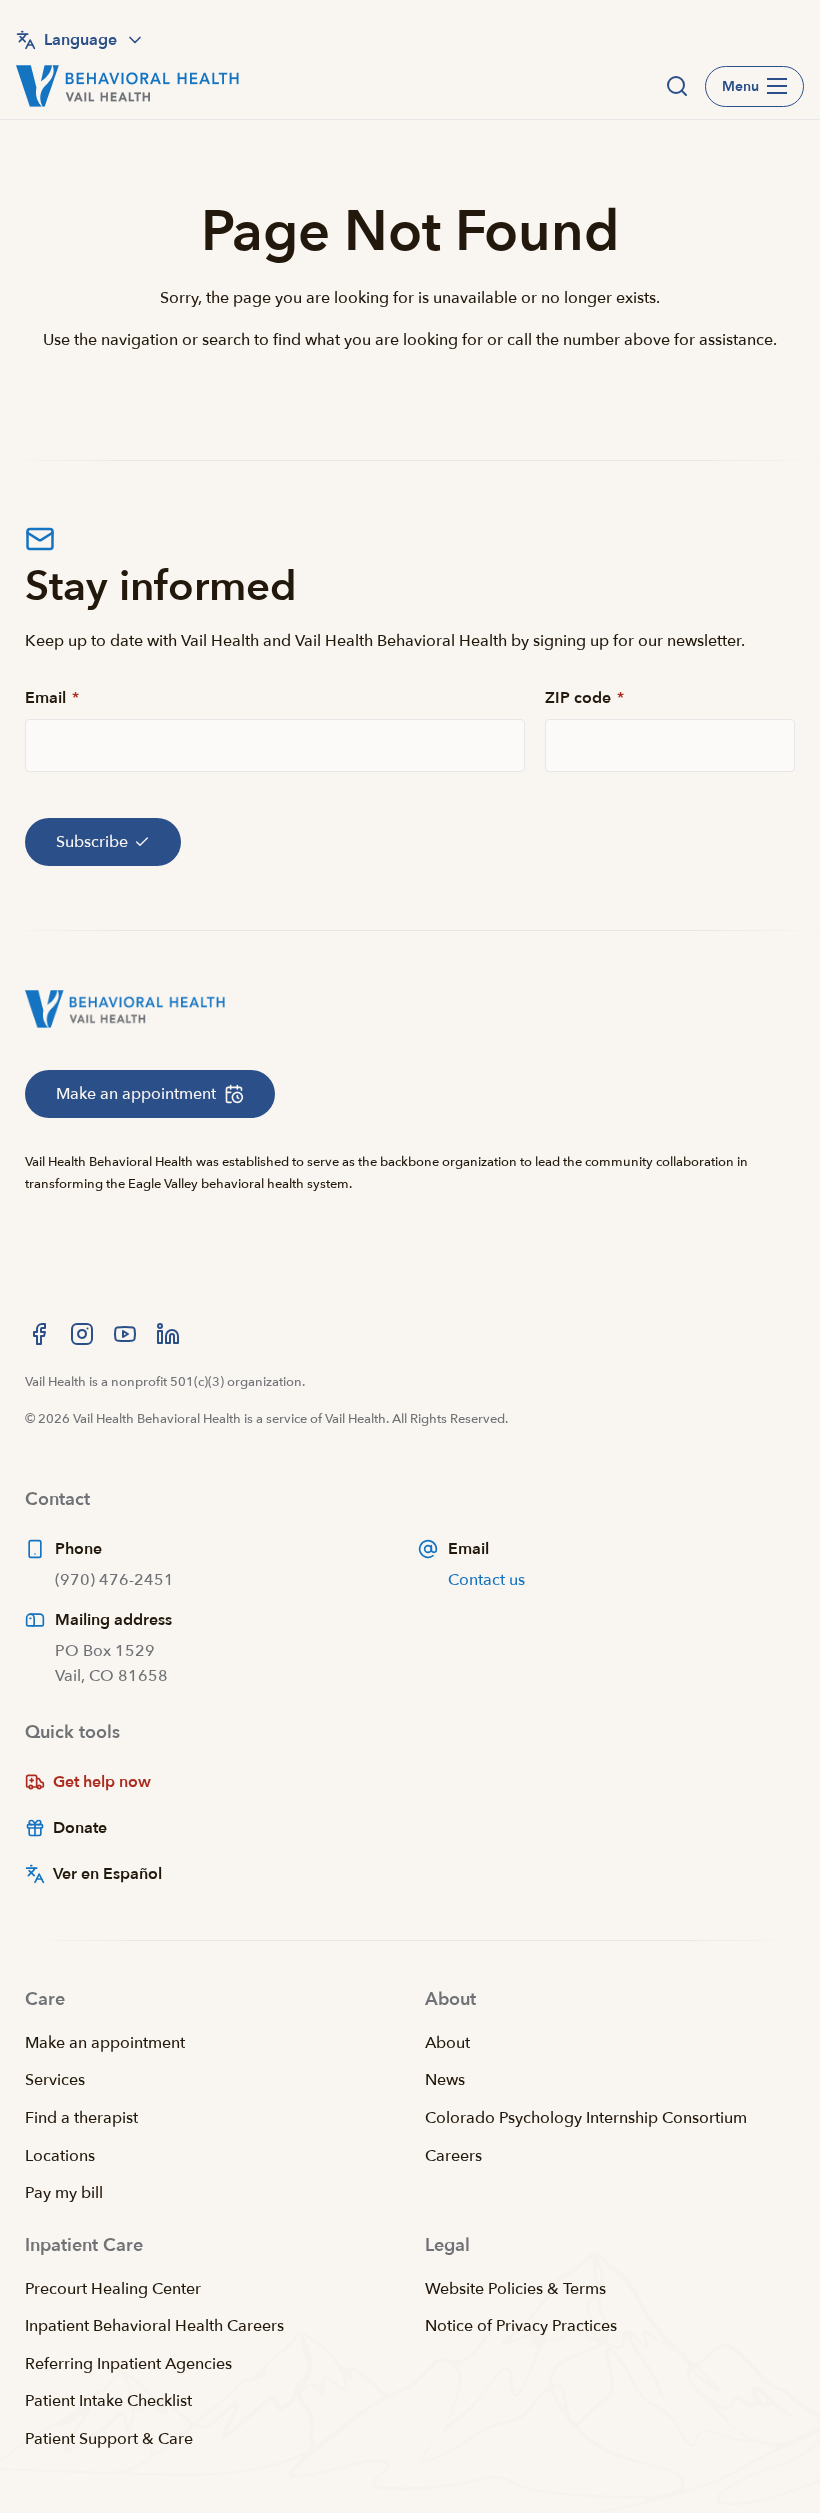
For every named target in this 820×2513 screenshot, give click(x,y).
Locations (60, 2156)
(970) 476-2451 (114, 1580)
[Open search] (677, 86)
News (445, 2080)
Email (52, 698)
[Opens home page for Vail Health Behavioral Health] (127, 86)
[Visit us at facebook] (39, 1334)
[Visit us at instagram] (82, 1334)
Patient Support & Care (109, 2439)
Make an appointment (105, 2043)
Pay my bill (64, 2193)
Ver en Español (107, 1874)
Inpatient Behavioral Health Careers (154, 2326)
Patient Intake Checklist (108, 2401)
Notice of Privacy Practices (521, 2326)
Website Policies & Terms (515, 2289)
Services (55, 2080)
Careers (453, 2156)
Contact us (486, 1580)
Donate (80, 1828)
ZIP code (584, 698)
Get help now (102, 1782)
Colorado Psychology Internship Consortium (586, 2118)
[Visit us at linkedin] (168, 1334)
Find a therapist (81, 2118)
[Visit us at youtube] (125, 1334)
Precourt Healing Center (113, 2289)
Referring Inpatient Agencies (128, 2364)
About (447, 2043)
